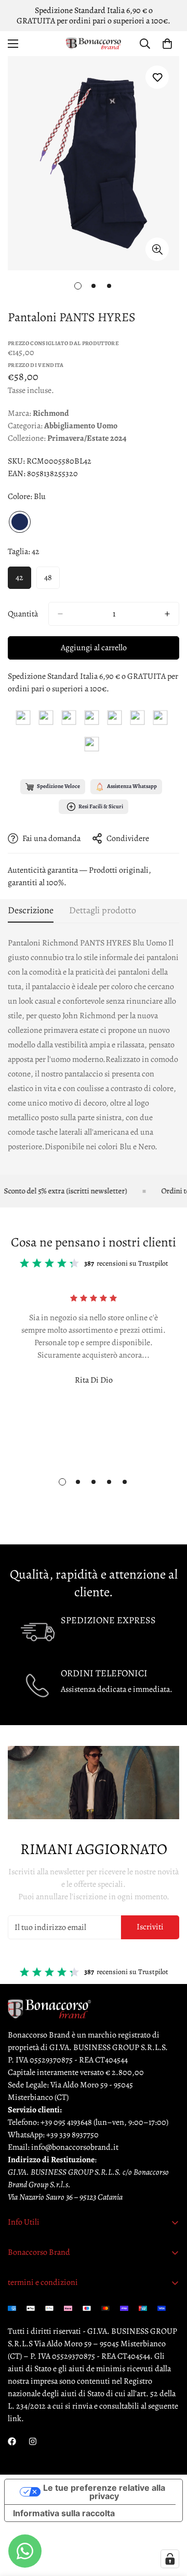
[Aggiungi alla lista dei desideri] (157, 77)
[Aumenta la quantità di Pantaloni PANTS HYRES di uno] (167, 614)
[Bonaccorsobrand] (94, 44)
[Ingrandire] (157, 249)
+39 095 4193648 (66, 2122)
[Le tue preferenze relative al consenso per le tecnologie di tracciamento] (170, 2559)
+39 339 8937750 (72, 2135)
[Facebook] (12, 2441)
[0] (167, 44)
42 (19, 577)
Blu (20, 522)
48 (48, 577)
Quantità (23, 614)
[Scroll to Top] (168, 2521)
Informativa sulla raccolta (64, 2513)
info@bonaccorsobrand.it (75, 2147)
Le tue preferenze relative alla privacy (104, 2492)
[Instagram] (33, 2441)
